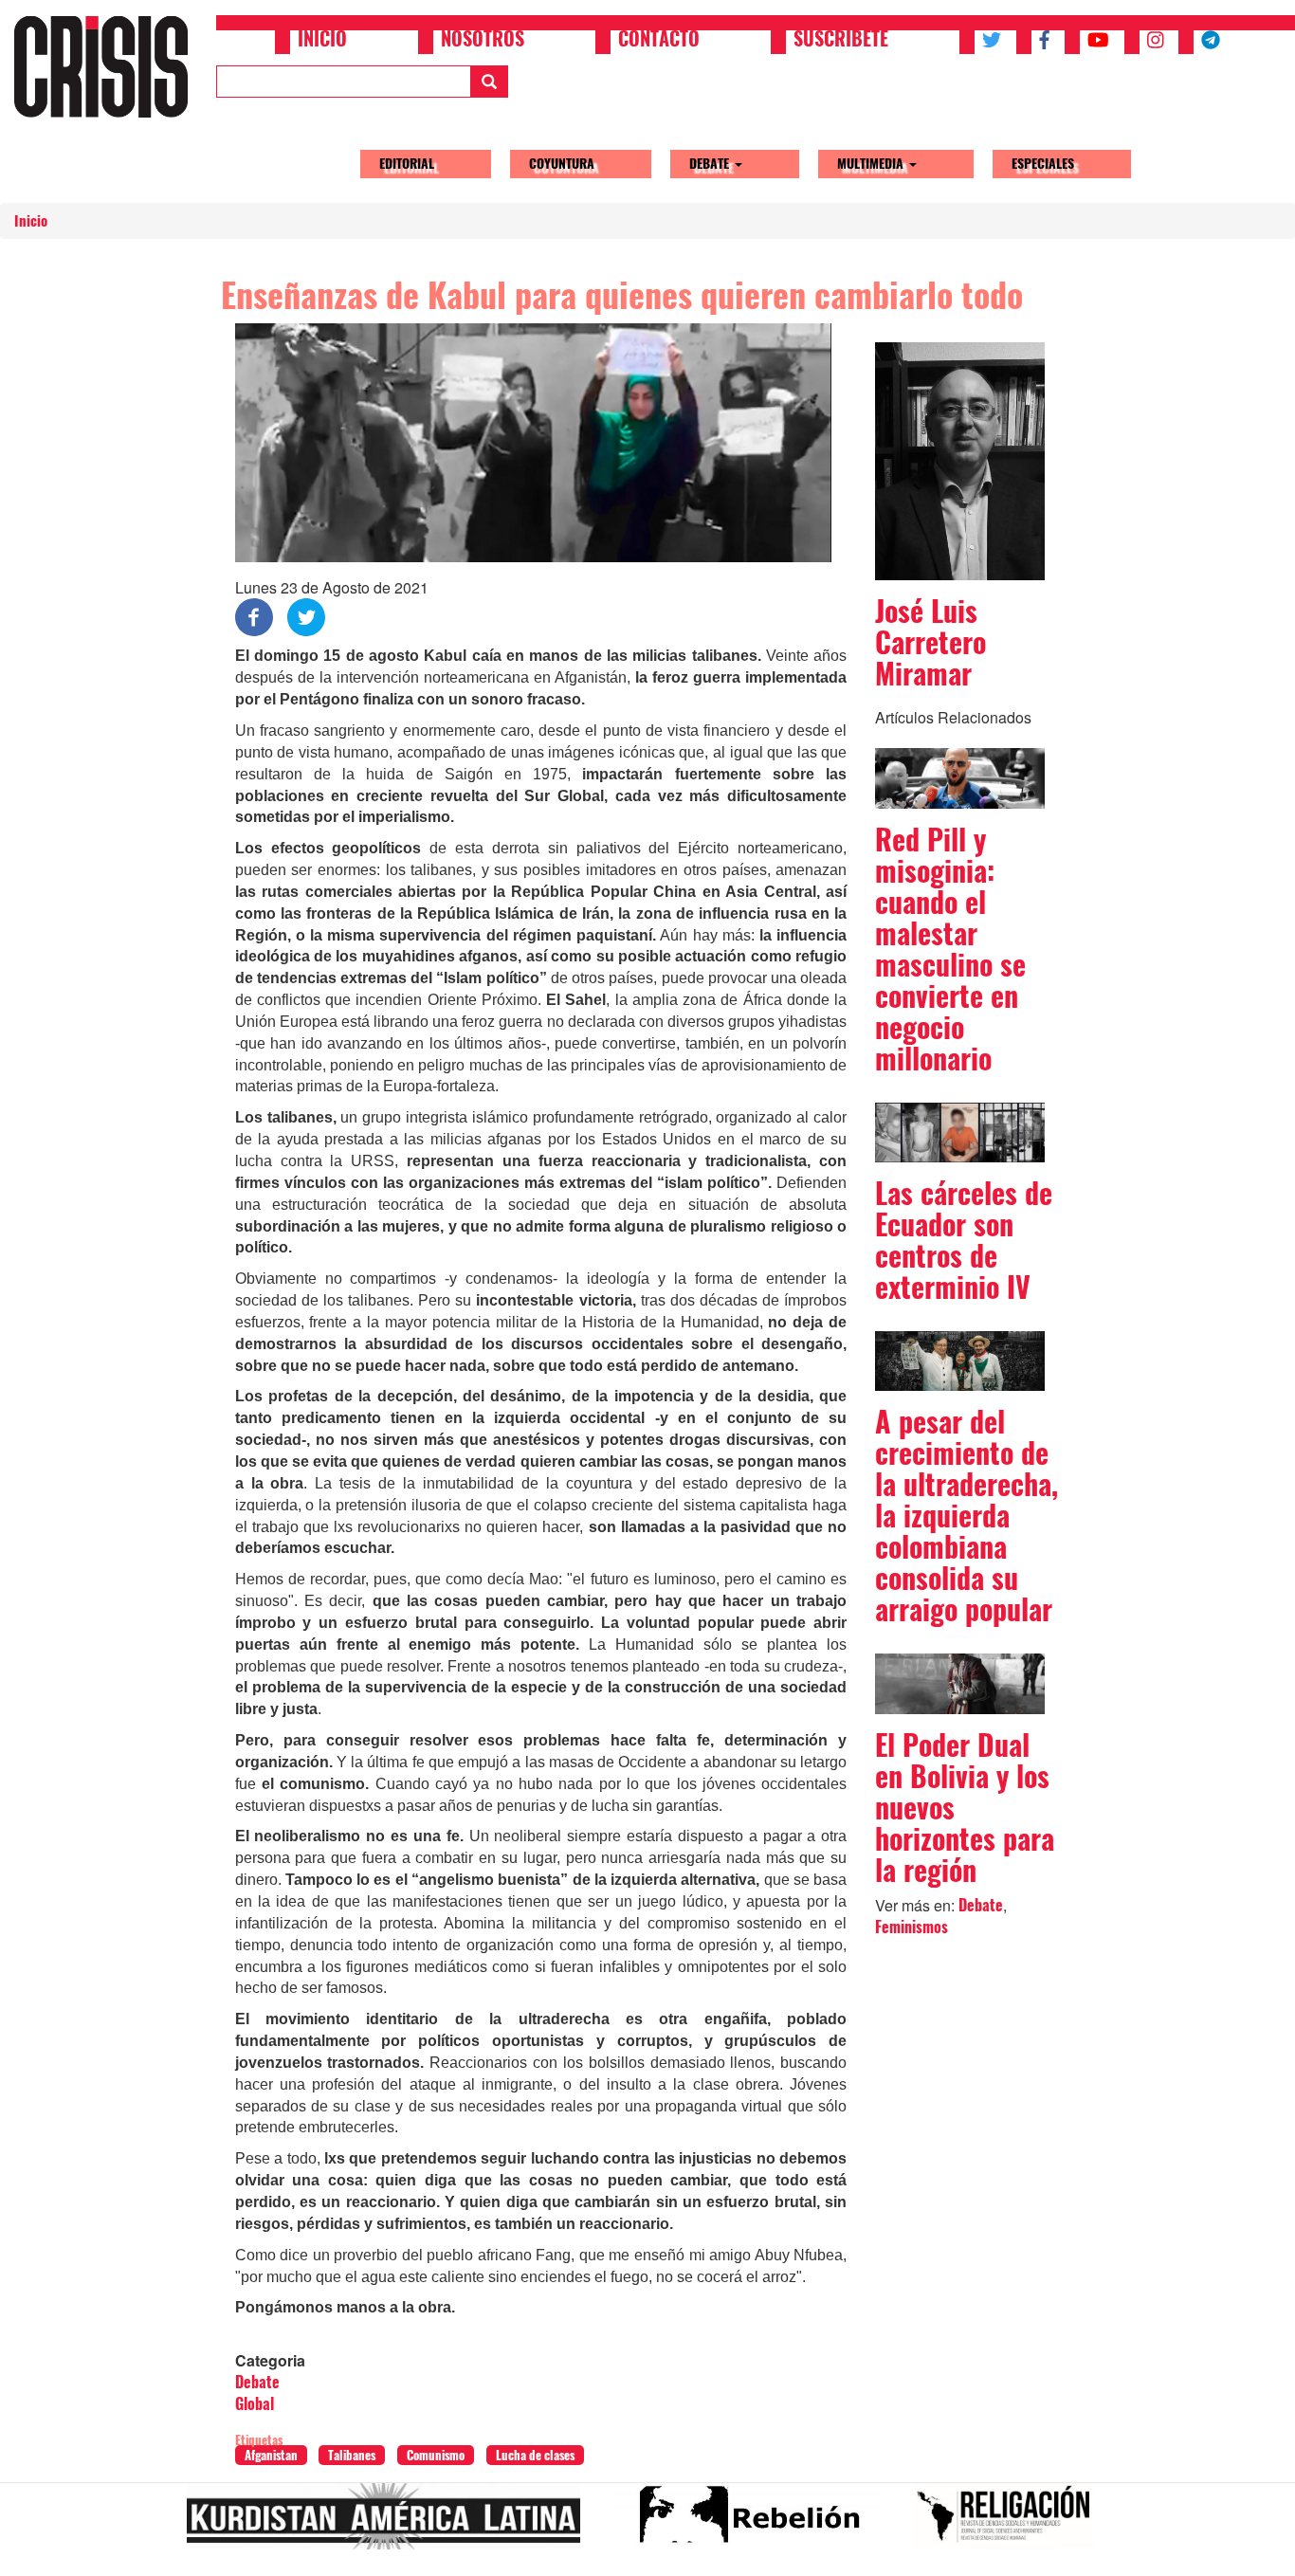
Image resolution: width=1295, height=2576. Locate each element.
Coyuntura (562, 164)
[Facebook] (254, 616)
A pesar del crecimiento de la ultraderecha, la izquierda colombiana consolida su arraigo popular (967, 1516)
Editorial (407, 164)
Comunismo (436, 2455)
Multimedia (872, 164)
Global (255, 2404)
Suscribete (841, 41)
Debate (711, 164)
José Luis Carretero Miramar (930, 642)
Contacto (659, 41)
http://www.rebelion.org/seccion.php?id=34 (755, 2524)
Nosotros (483, 41)
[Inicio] (108, 66)
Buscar (489, 82)
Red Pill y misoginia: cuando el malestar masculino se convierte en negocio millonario (950, 949)
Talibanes (352, 2455)
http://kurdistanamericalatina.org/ (391, 2524)
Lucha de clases (535, 2455)
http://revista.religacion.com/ (1011, 2524)
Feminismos (912, 1927)
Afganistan (271, 2455)
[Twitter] (306, 616)
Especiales (1043, 164)
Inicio (322, 41)
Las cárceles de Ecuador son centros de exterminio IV (964, 1240)
